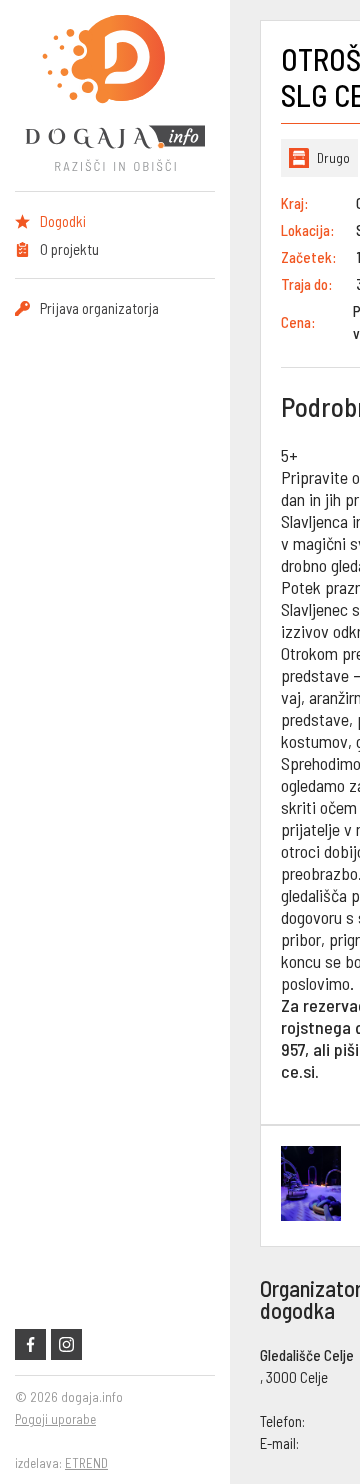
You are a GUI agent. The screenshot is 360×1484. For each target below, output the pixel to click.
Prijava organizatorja (99, 308)
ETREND (86, 1463)
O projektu (69, 249)
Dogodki (63, 221)
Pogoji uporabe (55, 1419)
